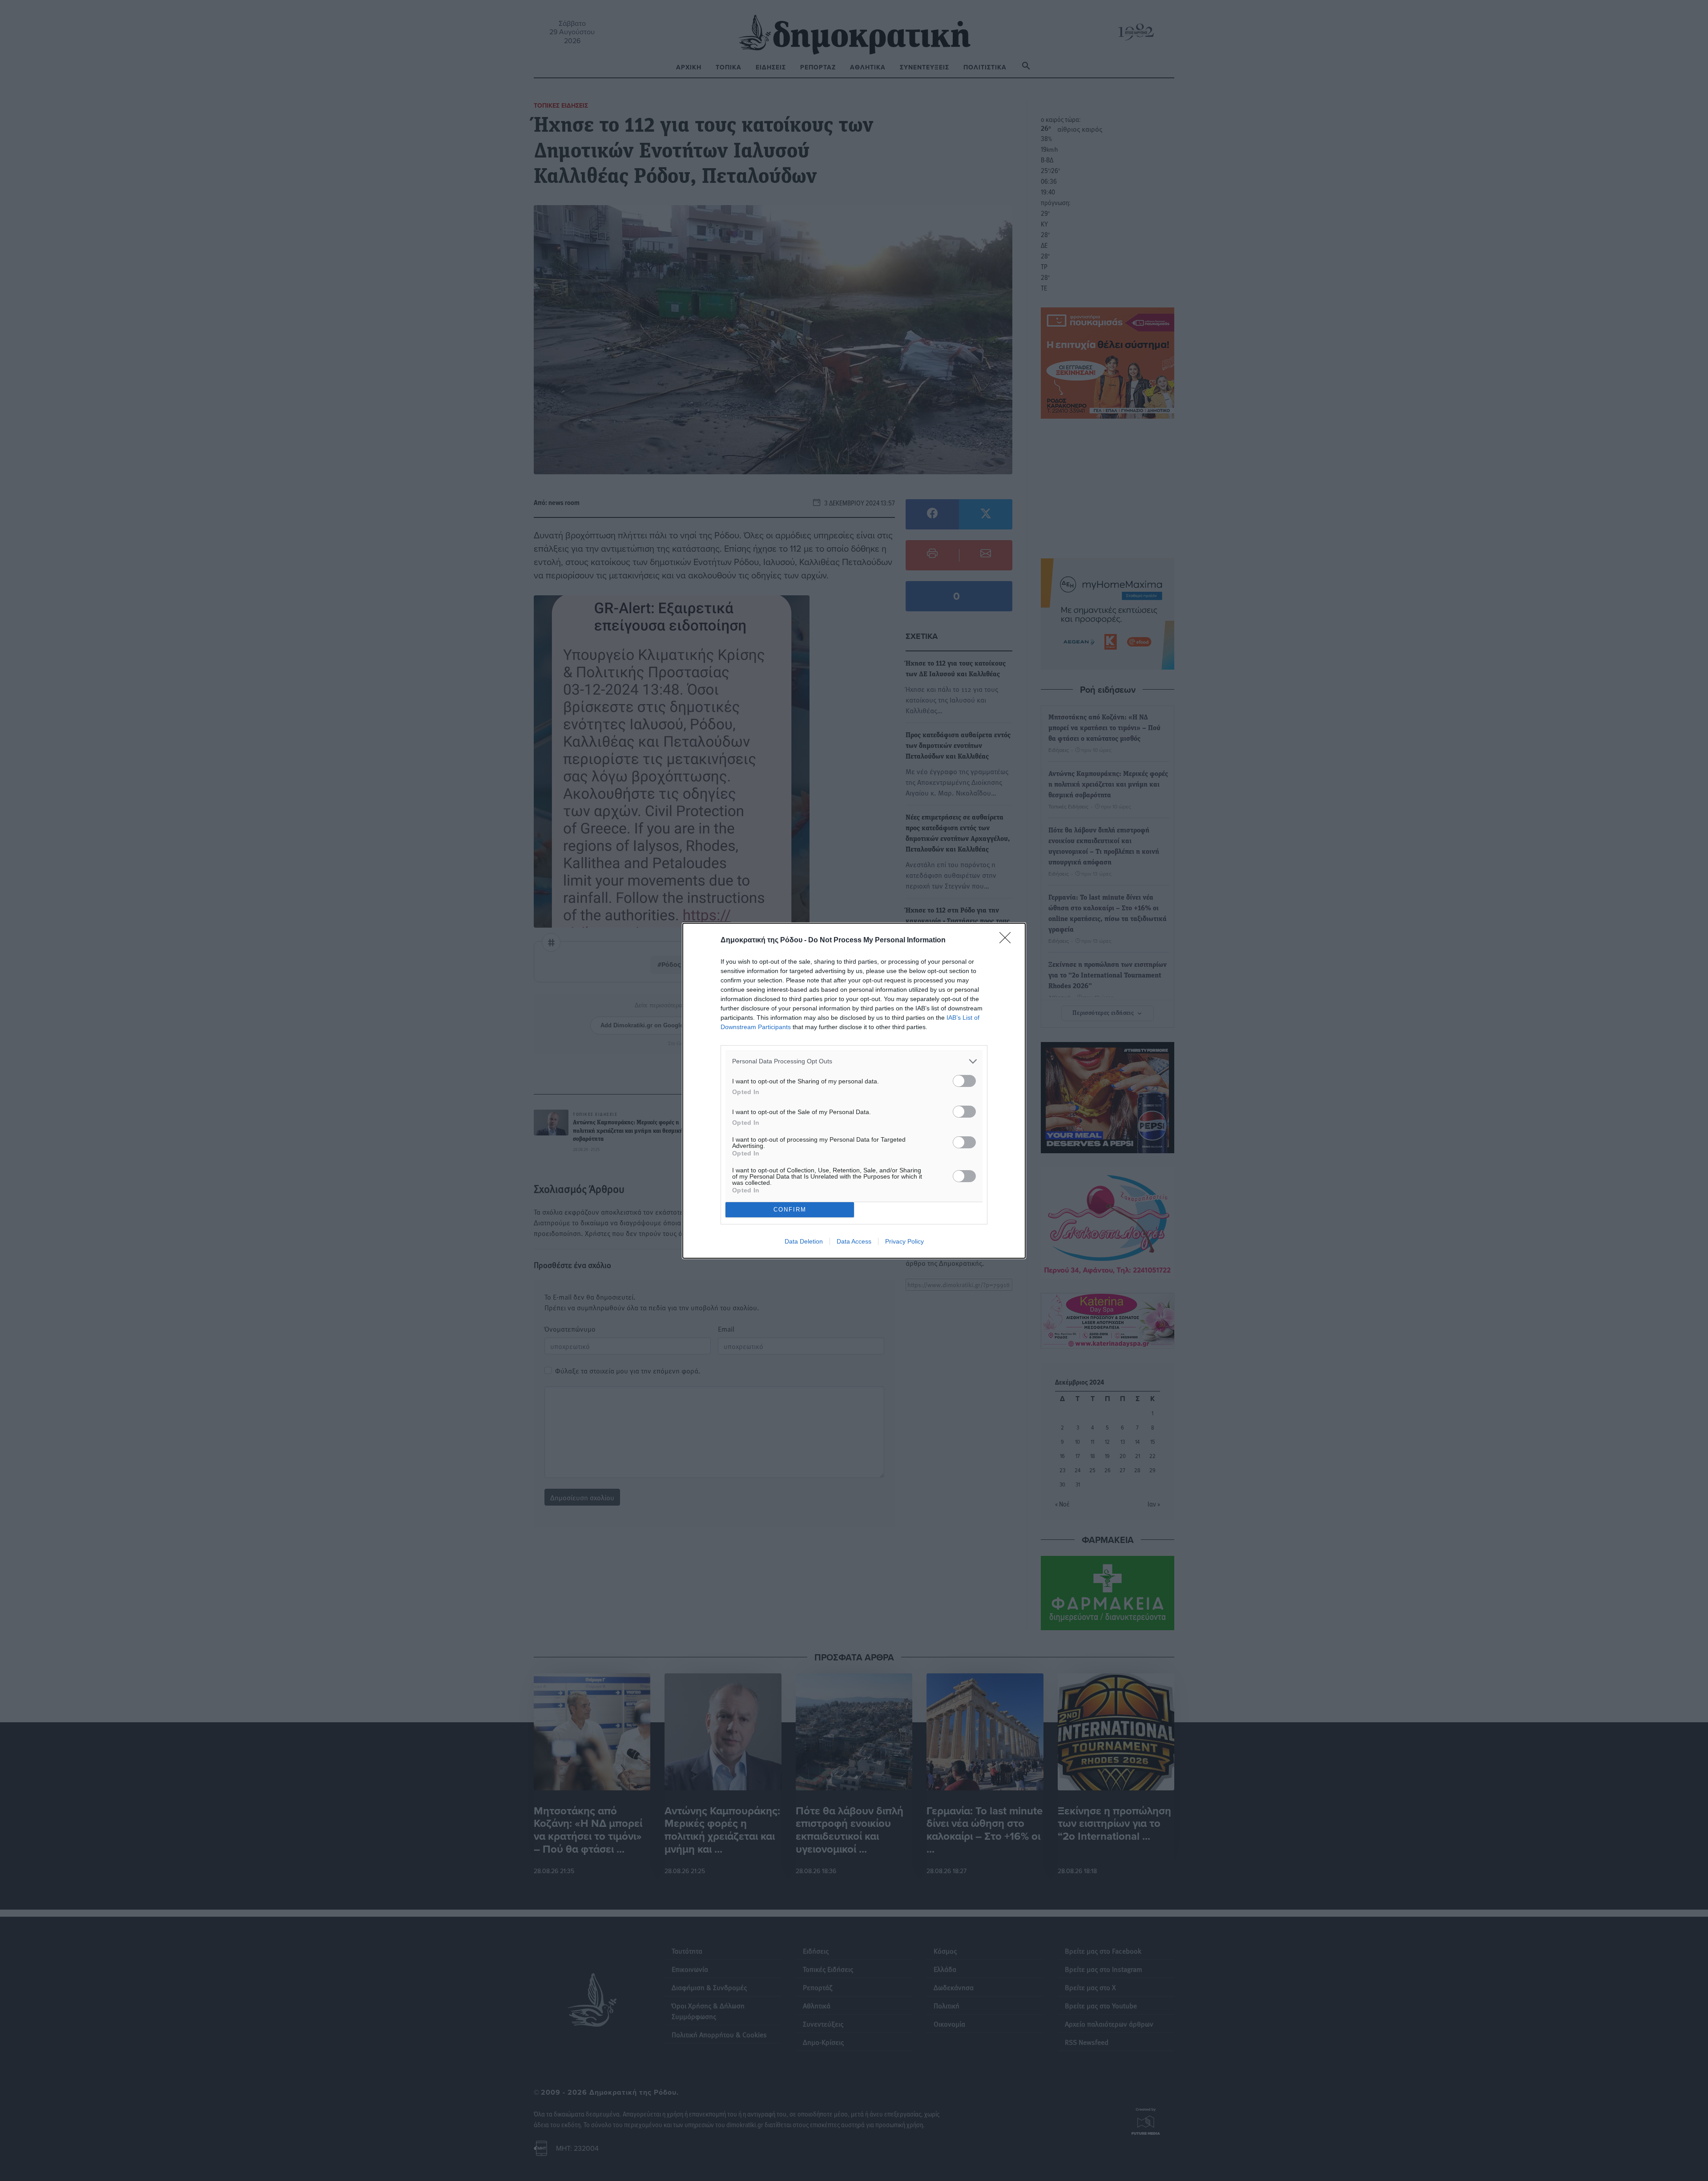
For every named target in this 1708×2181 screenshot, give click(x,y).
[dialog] (854, 1091)
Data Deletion (804, 1241)
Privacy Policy (904, 1241)
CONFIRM (790, 1210)
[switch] (964, 1081)
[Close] (1008, 941)
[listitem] (854, 1061)
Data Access (854, 1241)
